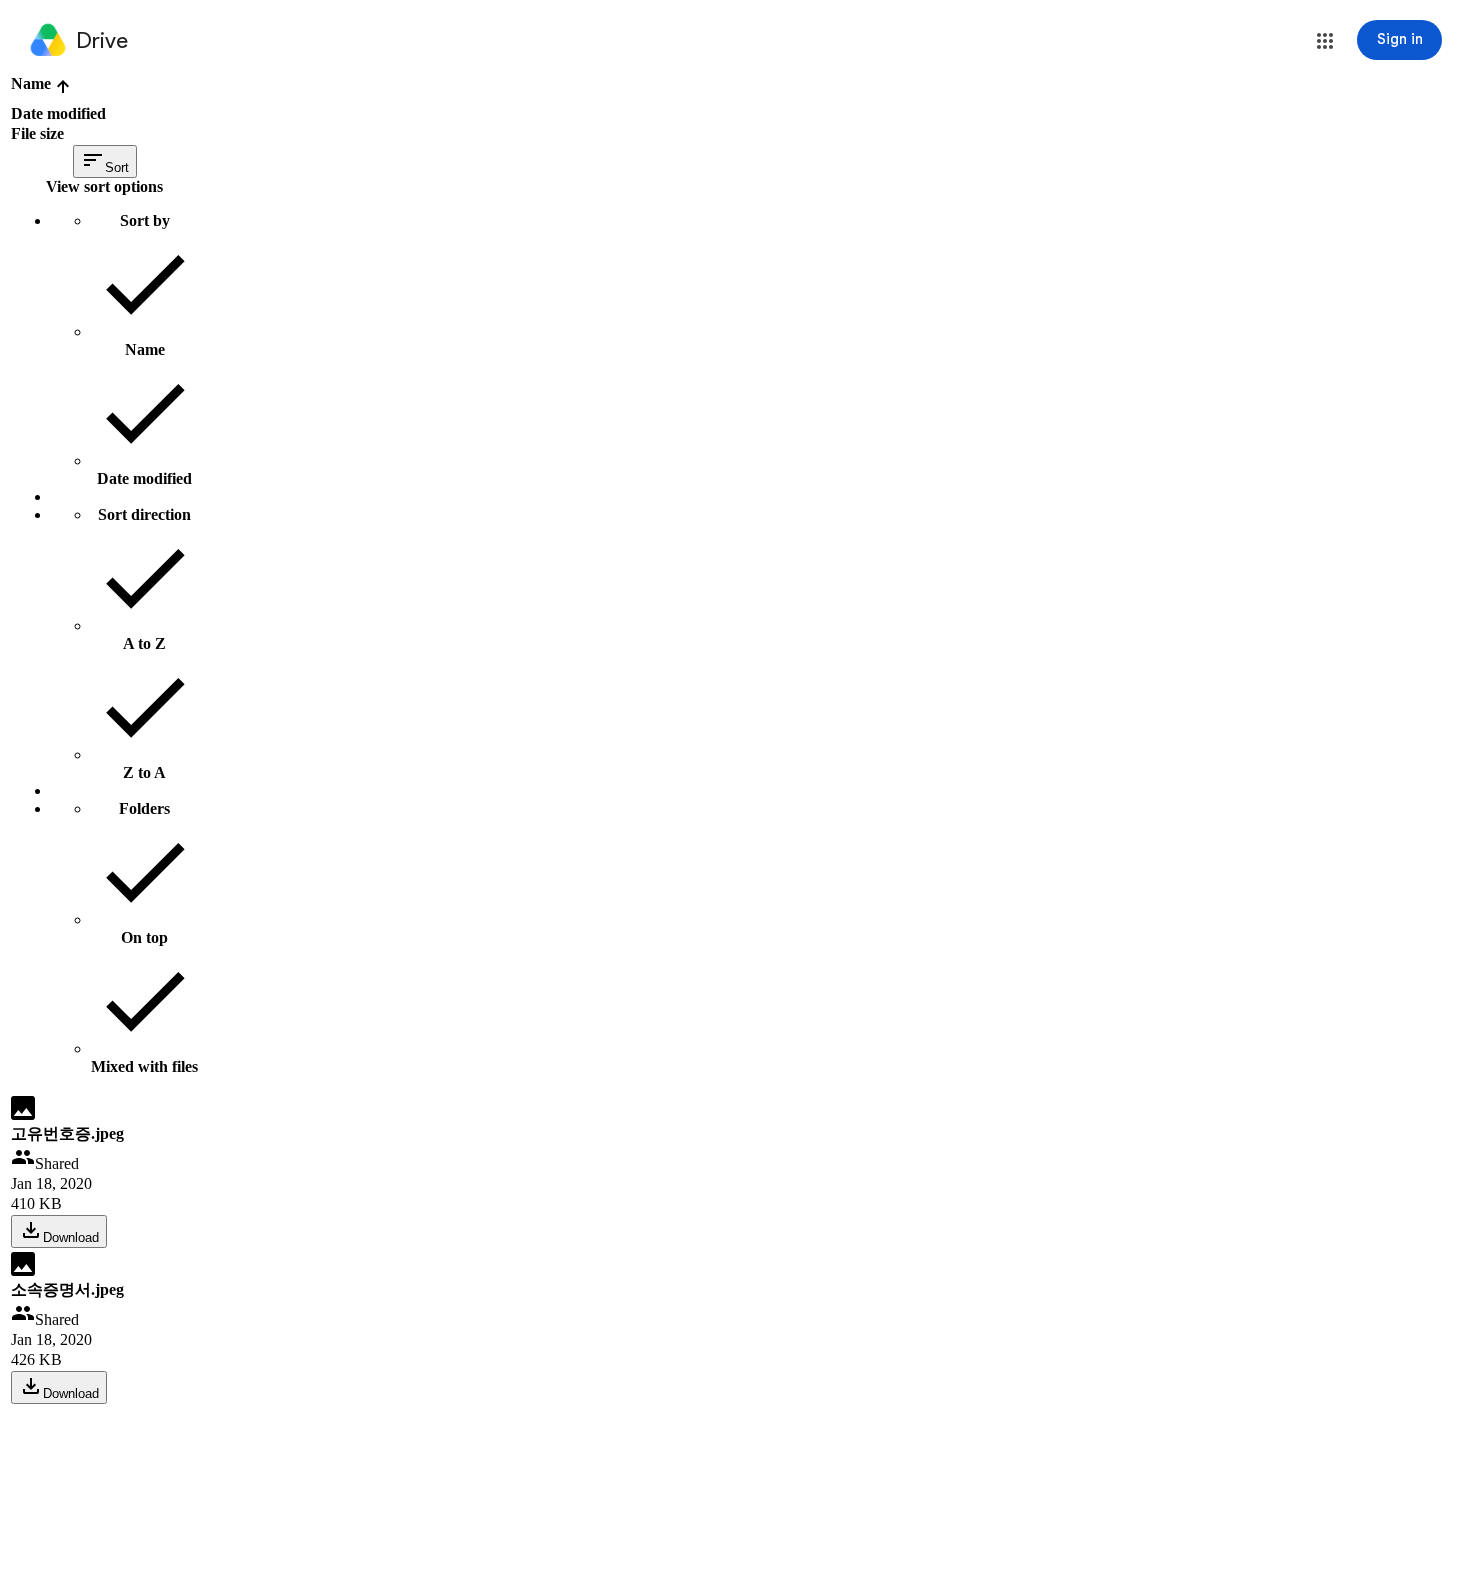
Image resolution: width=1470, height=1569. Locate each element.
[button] (1325, 41)
